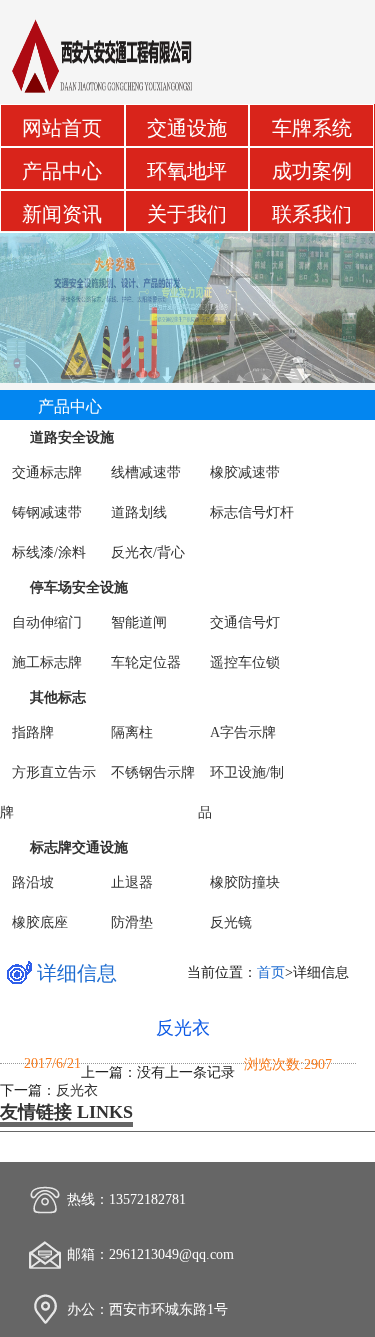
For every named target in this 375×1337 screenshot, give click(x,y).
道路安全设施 (72, 437)
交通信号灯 (245, 622)
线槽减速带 (146, 472)
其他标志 (58, 697)
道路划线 (139, 512)
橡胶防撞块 (245, 882)
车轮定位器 (146, 662)
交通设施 (187, 128)
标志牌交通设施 (79, 847)
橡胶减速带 (245, 472)
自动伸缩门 (47, 622)
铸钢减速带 (47, 512)
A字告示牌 (243, 732)
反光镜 (231, 922)
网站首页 (62, 128)
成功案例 (312, 171)
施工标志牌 (47, 662)
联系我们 (312, 214)
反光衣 (183, 1028)
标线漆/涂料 (49, 552)
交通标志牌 (47, 472)
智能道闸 (139, 622)
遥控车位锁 (245, 662)
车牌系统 (312, 128)
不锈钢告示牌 (153, 772)
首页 (271, 972)
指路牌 (33, 732)
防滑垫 (132, 922)
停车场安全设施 (79, 587)
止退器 (132, 882)
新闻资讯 (62, 214)
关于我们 (187, 214)
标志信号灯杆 (252, 512)
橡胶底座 (40, 922)
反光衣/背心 (148, 552)
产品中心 (62, 171)
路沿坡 (33, 882)
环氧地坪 (187, 171)
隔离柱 (132, 732)
